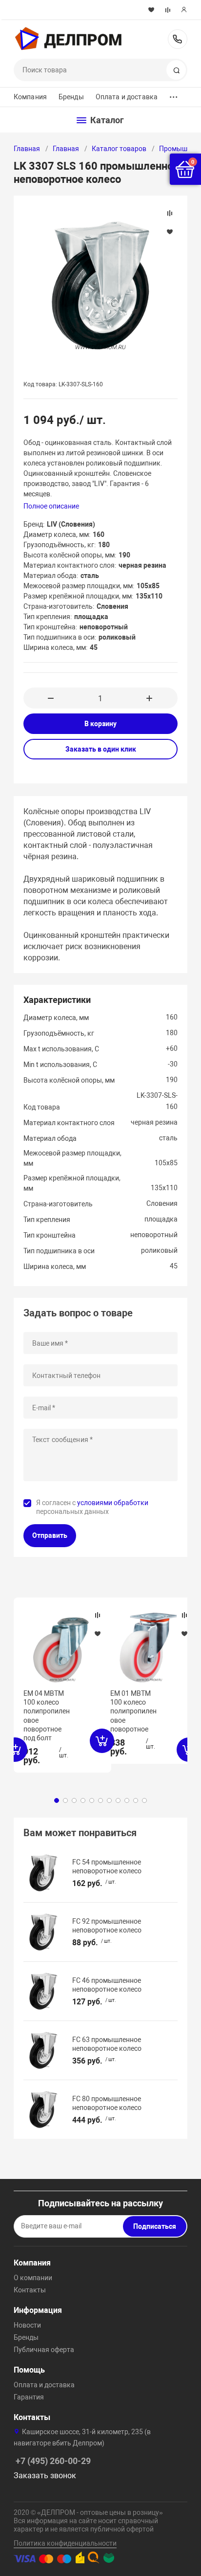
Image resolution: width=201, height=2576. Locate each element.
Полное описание (51, 506)
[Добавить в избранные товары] (98, 1633)
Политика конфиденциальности (65, 2543)
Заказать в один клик (101, 749)
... (174, 95)
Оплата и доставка (127, 97)
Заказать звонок (45, 2476)
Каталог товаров (119, 149)
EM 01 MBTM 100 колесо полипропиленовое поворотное (133, 1711)
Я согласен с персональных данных (92, 1507)
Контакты (30, 2290)
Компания (30, 97)
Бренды (71, 97)
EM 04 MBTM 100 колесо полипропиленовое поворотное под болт (47, 1716)
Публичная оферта (44, 2350)
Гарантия (29, 2397)
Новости (27, 2325)
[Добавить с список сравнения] (98, 1615)
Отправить (50, 1535)
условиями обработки (113, 1503)
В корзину (100, 724)
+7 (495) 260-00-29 (178, 39)
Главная (27, 149)
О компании (33, 2278)
